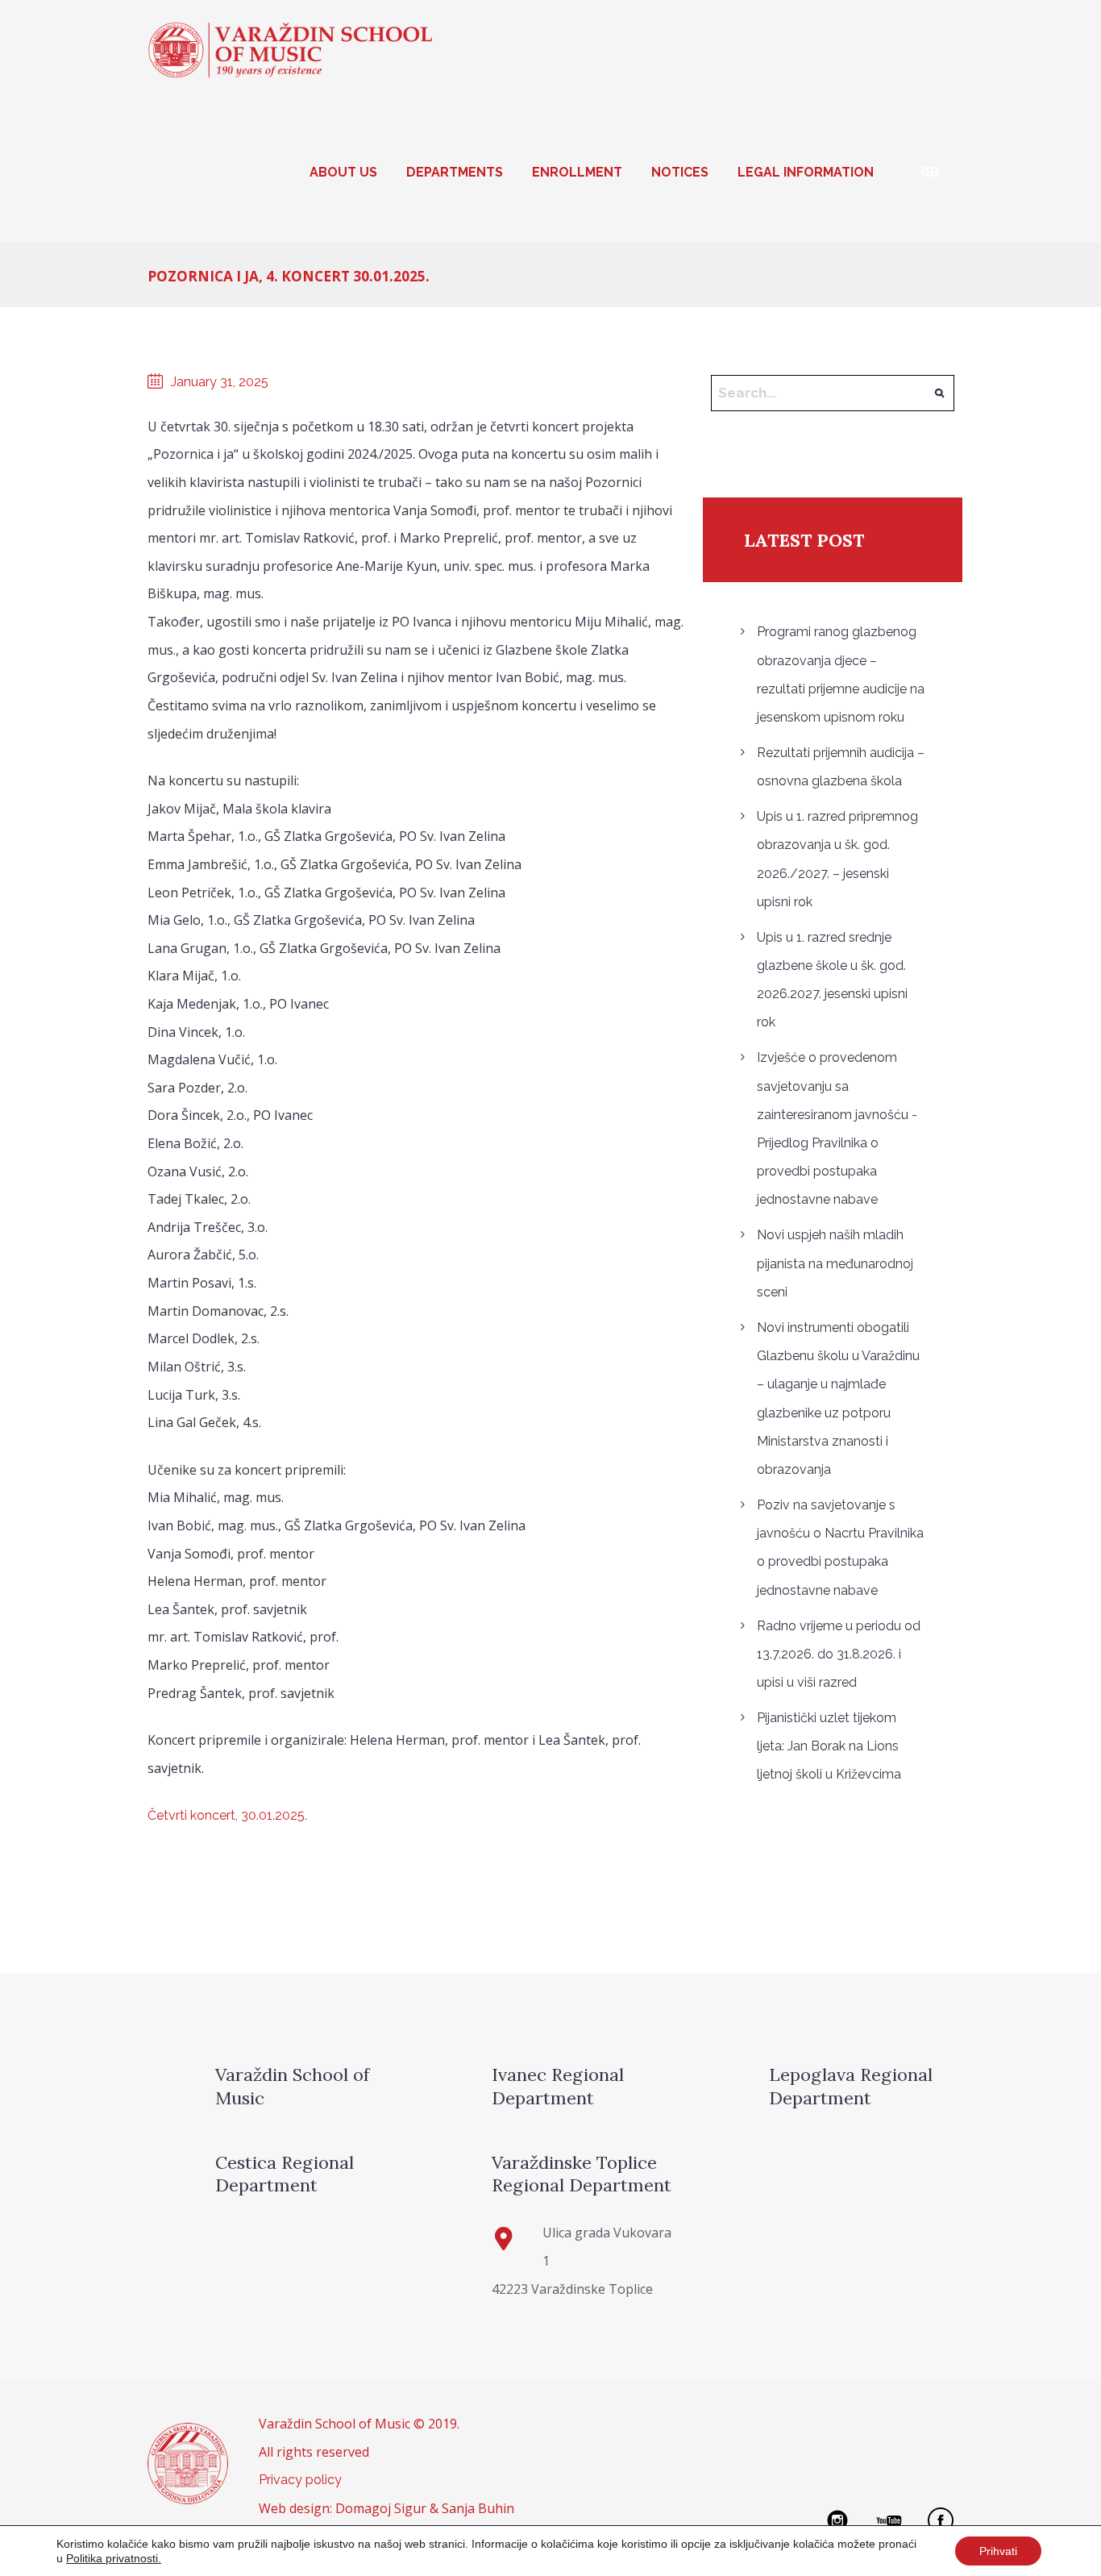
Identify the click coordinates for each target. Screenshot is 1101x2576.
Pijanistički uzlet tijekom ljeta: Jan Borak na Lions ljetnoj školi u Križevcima (829, 1746)
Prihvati (998, 2551)
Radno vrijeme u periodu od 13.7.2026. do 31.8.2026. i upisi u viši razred (839, 1654)
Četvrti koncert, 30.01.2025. (227, 1815)
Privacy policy (300, 2480)
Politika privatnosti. (114, 2558)
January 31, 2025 (220, 382)
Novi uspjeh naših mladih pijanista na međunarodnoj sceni (835, 1263)
